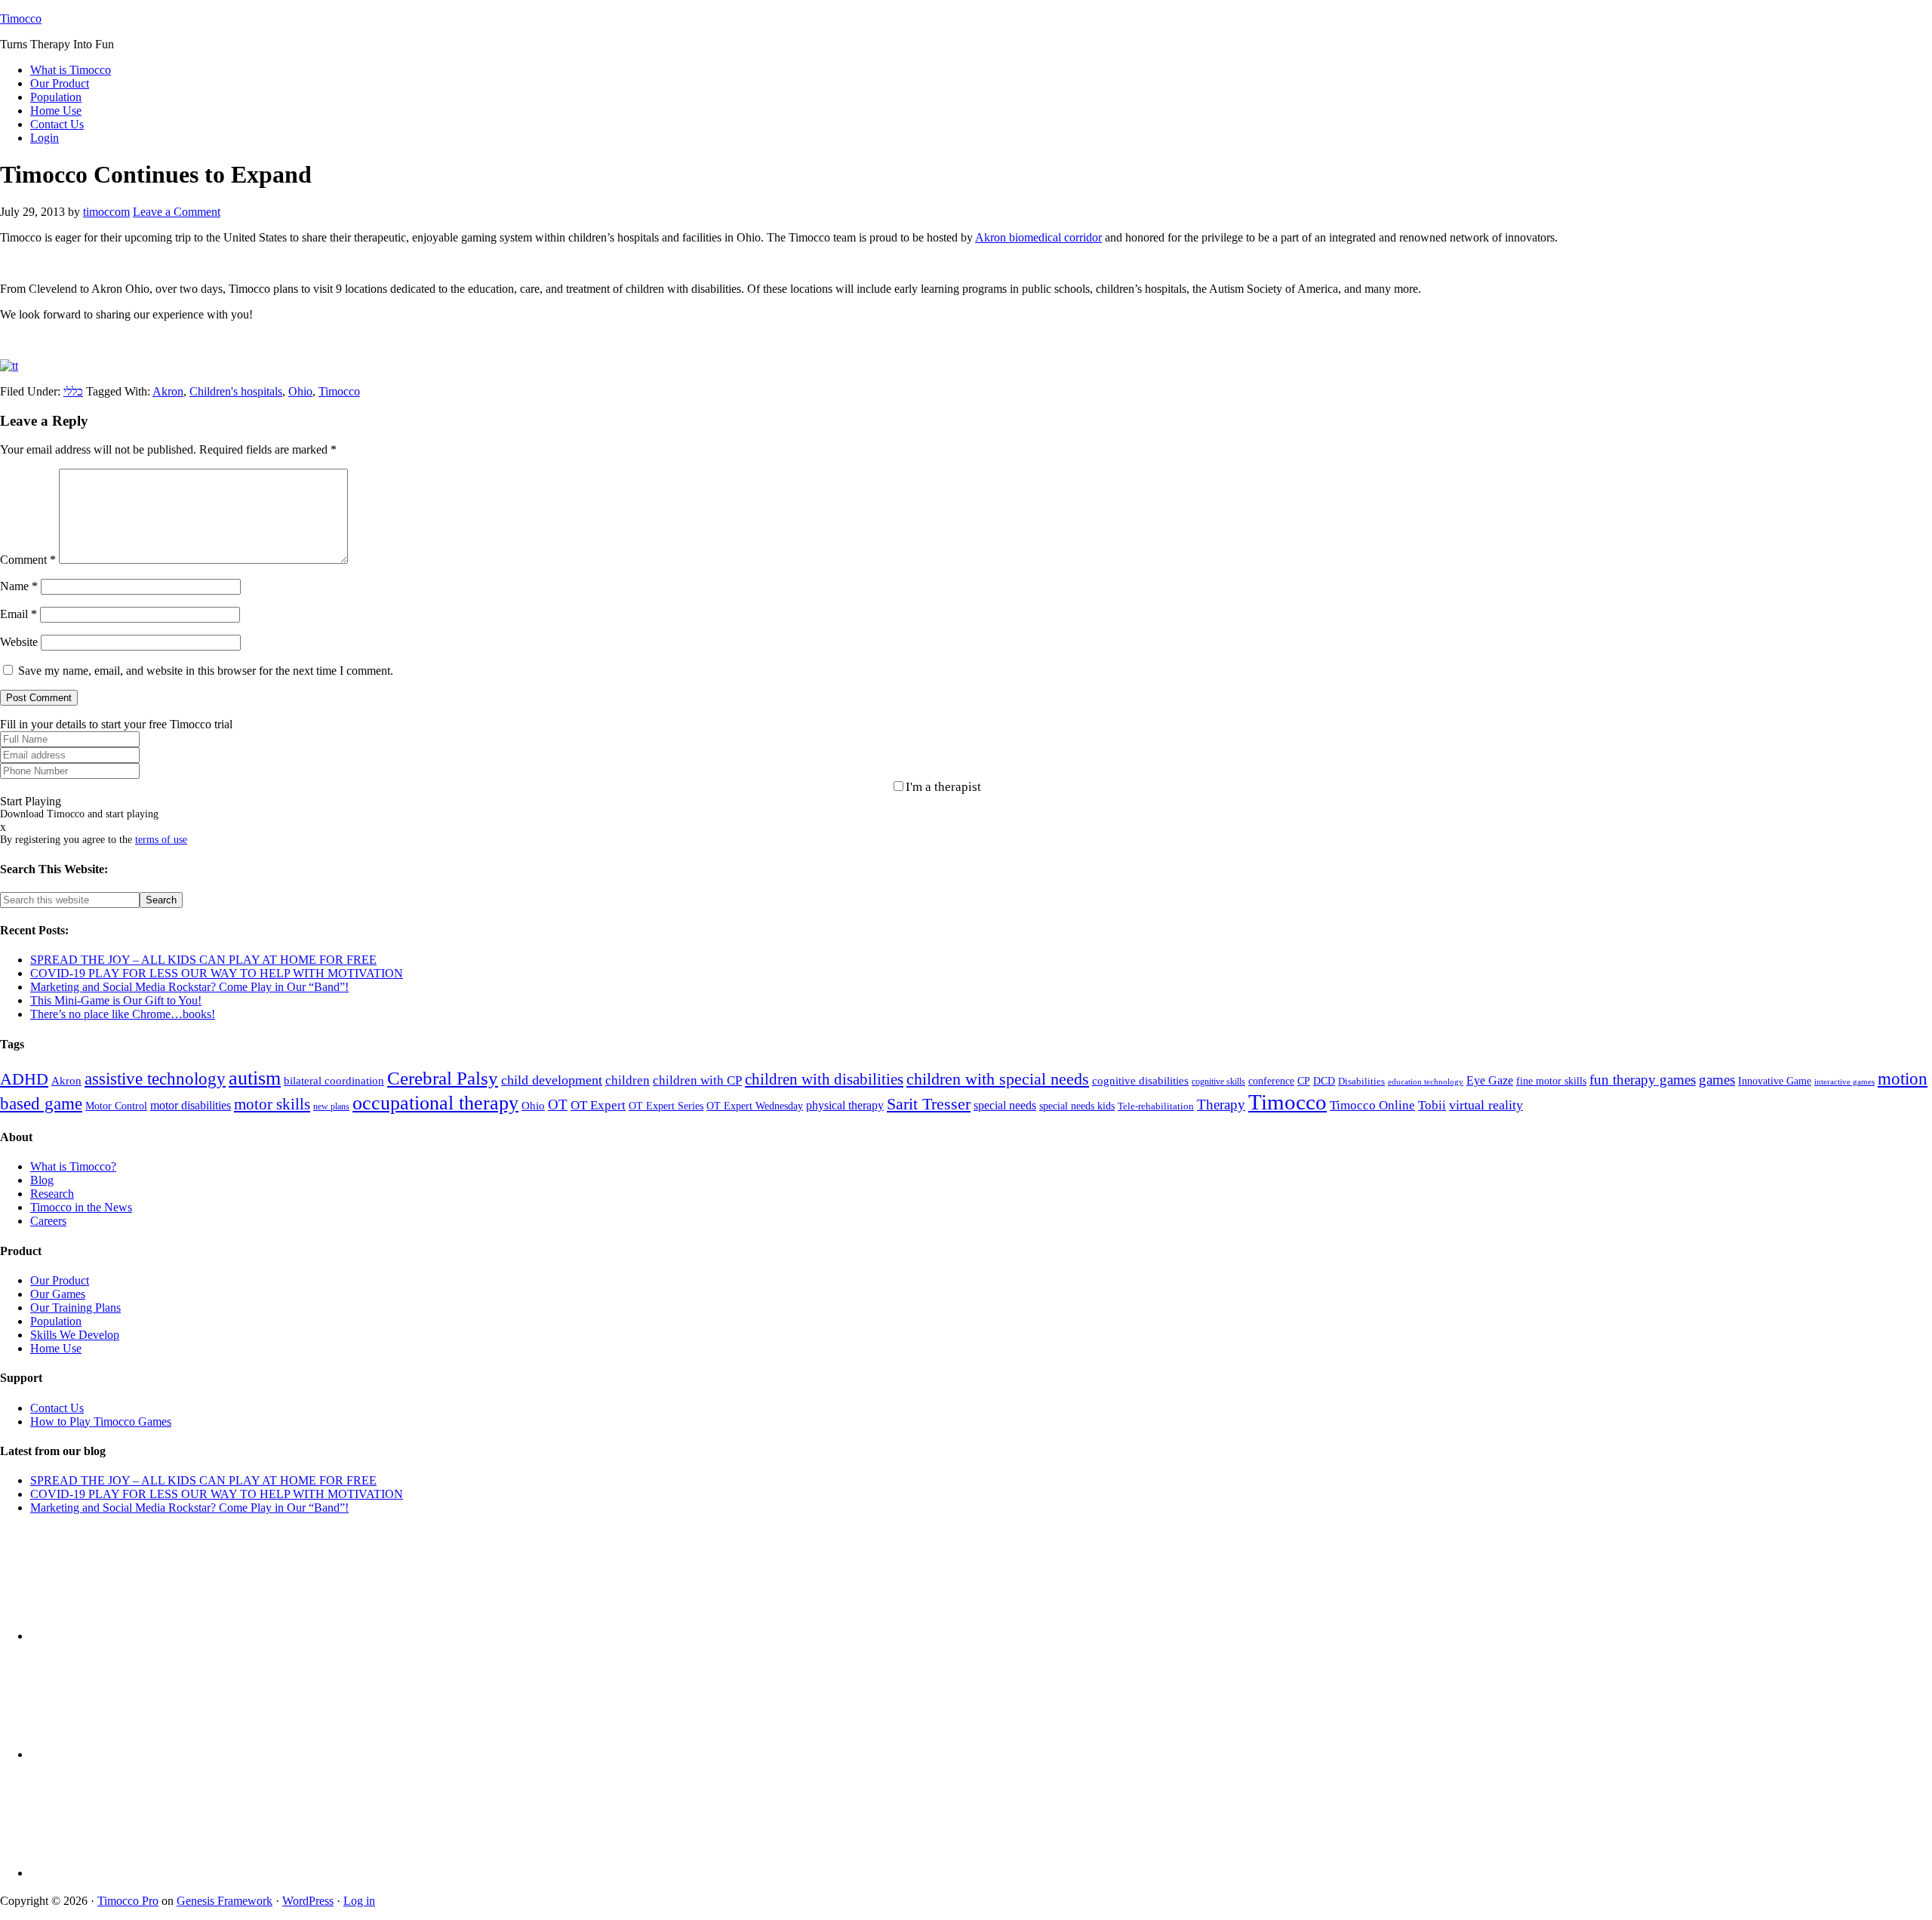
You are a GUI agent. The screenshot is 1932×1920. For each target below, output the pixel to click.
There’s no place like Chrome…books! (123, 1014)
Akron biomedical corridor (1038, 237)
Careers (48, 1221)
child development (552, 1080)
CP (1304, 1081)
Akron (168, 391)
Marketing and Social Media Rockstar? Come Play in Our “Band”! (189, 987)
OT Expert (598, 1105)
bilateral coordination (334, 1081)
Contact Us (57, 1408)
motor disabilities (191, 1105)
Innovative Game (1775, 1081)
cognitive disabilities (1140, 1081)
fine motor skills (1551, 1081)
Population (56, 1321)
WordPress (308, 1901)
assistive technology (155, 1079)
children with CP (697, 1080)
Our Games (58, 1294)
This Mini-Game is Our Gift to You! (116, 1000)
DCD (1324, 1081)
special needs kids (1077, 1106)
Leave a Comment (177, 212)
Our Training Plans (75, 1308)
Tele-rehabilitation (1156, 1106)
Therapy (1221, 1105)
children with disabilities (824, 1079)
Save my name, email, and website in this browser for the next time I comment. (206, 671)
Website (19, 642)
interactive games (1844, 1082)
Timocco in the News (81, 1207)
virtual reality (1486, 1105)
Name (19, 586)
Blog (42, 1180)
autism (255, 1078)
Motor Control (116, 1106)
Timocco (21, 18)
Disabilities (1361, 1082)
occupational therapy (435, 1103)
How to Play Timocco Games (101, 1422)
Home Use (56, 1348)
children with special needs (998, 1079)
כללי (73, 391)
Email (18, 614)
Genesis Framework (225, 1901)
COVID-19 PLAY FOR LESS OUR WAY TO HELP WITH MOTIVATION (217, 973)
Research (52, 1194)
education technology (1426, 1082)
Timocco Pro (128, 1901)
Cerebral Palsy (443, 1078)
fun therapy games (1643, 1080)
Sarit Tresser (929, 1104)
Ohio (300, 391)
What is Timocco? (73, 1166)
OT (558, 1105)
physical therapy (845, 1105)
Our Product (60, 1280)
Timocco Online (1372, 1105)
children (628, 1080)
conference (1271, 1081)
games (1717, 1080)
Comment (28, 560)
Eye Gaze (1490, 1080)
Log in (359, 1901)
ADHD (24, 1079)
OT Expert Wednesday (755, 1106)
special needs (1005, 1105)
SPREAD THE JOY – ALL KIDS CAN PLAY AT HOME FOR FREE (203, 960)
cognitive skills (1218, 1082)
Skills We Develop (75, 1335)
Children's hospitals (236, 391)
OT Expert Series (666, 1106)
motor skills (272, 1104)
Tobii (1432, 1105)
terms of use (161, 840)
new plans (331, 1106)
